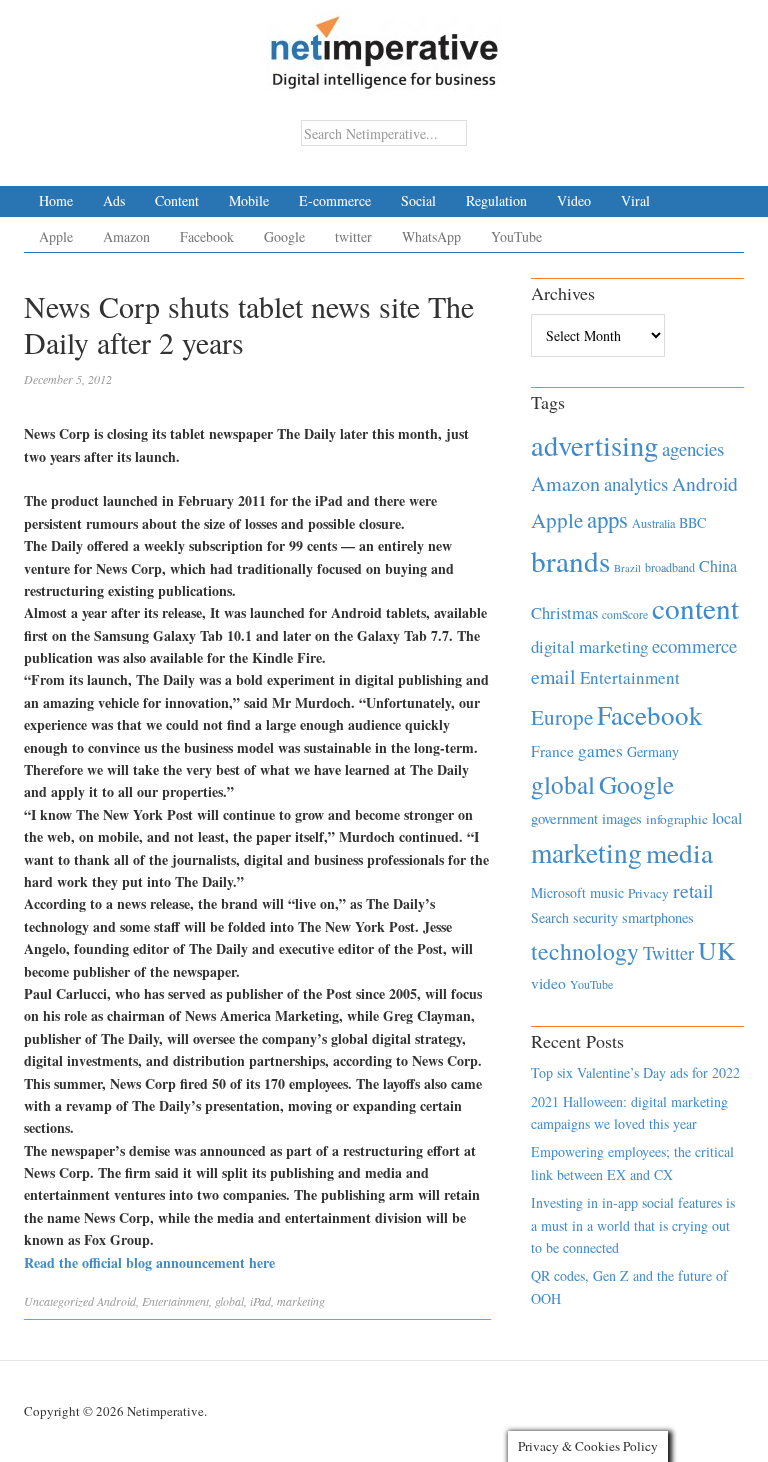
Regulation (496, 200)
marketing (301, 1301)
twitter (353, 236)
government (564, 818)
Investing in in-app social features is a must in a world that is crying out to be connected (633, 1225)
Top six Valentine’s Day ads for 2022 (635, 1072)
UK (717, 950)
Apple (56, 236)
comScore (625, 614)
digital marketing (589, 646)
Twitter (668, 953)
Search (550, 917)
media (679, 852)
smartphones (658, 917)
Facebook (207, 236)
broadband (670, 567)
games (600, 750)
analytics (636, 483)
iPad (260, 1301)
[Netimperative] (384, 45)
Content (177, 200)
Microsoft (558, 892)
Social (418, 200)
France (552, 751)
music (607, 892)
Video (574, 200)
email (553, 676)
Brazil (627, 568)
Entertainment (175, 1301)
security (595, 917)
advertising (594, 445)
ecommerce (694, 645)
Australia (653, 523)
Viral (635, 200)
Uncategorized (59, 1301)
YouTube (516, 236)
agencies (693, 448)
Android (116, 1301)
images (622, 818)
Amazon (126, 236)
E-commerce (335, 200)
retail (693, 890)
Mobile (249, 200)
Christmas (564, 612)
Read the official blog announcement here (149, 1262)
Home (56, 200)
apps (607, 519)
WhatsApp (431, 236)
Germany (653, 751)
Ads (114, 200)
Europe (562, 717)
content (695, 607)
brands (570, 560)
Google (284, 236)
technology (585, 951)
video (548, 983)
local (727, 817)
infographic (677, 819)
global (229, 1301)
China (718, 565)
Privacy (648, 893)
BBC (692, 522)
